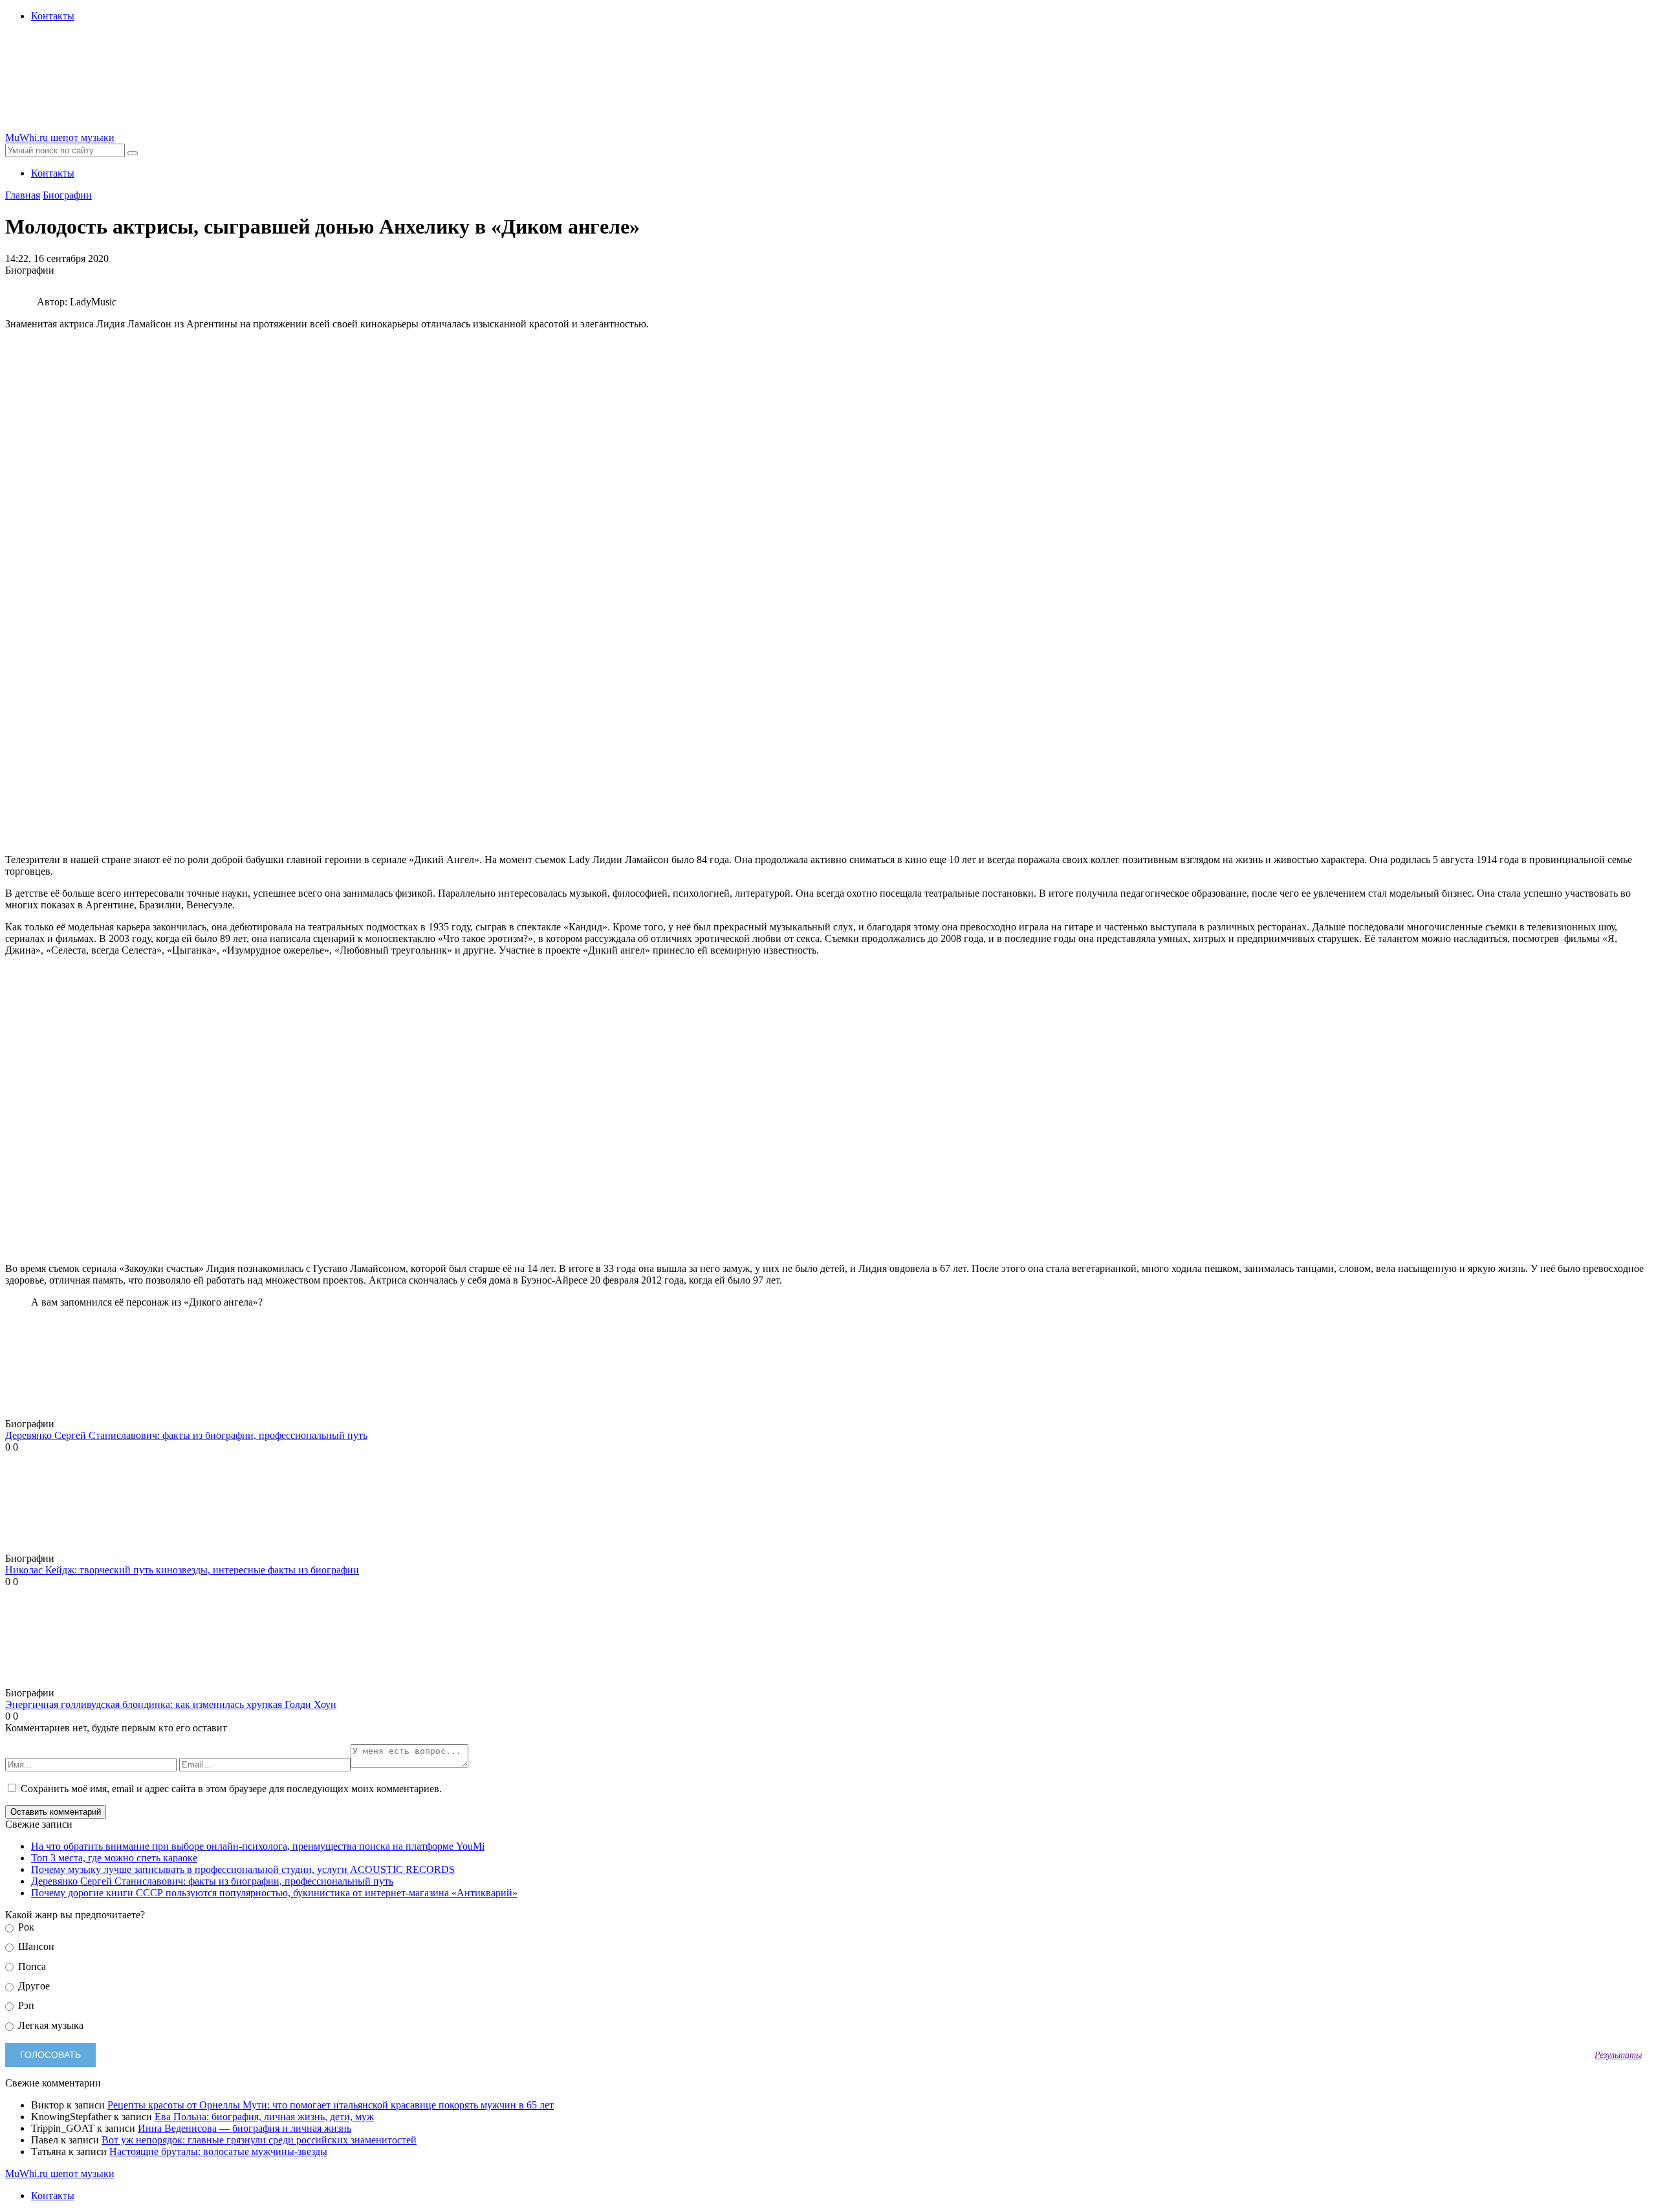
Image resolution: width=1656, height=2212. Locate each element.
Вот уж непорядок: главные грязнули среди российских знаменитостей (259, 2140)
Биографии (67, 195)
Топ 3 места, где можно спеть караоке (114, 1858)
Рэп (25, 2005)
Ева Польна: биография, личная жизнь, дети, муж (264, 2117)
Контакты (53, 16)
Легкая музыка (49, 2025)
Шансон (35, 1946)
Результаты (1618, 2055)
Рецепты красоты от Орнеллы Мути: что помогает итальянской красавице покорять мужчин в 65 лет (331, 2105)
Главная (23, 195)
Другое (33, 1986)
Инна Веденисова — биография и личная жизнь (245, 2128)
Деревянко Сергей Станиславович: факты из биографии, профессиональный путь (212, 1881)
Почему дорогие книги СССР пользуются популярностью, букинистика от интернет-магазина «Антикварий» (274, 1893)
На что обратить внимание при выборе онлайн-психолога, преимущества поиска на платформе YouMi (258, 1846)
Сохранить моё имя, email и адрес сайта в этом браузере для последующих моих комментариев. (231, 1789)
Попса (31, 1966)
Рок (25, 1927)
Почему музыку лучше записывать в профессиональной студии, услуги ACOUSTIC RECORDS (243, 1869)
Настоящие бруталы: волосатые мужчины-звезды (218, 2152)
